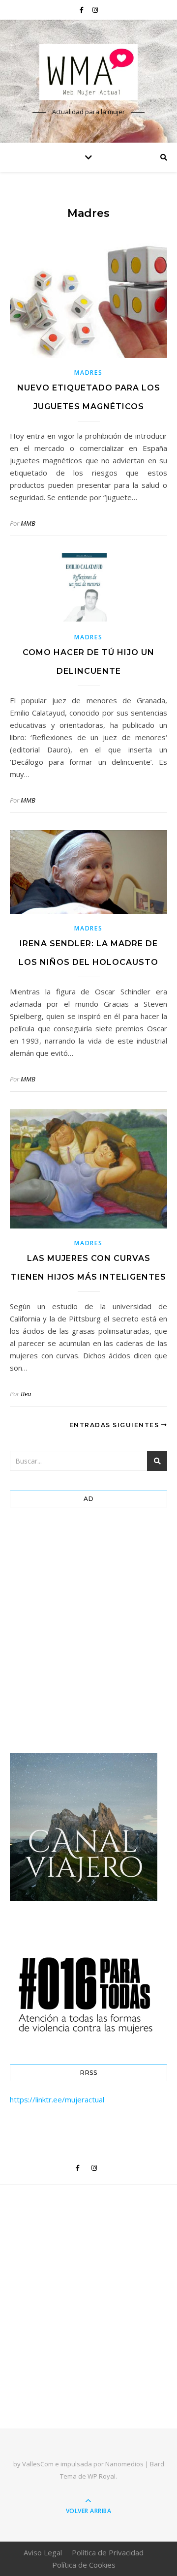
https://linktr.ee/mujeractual (57, 2099)
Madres (88, 373)
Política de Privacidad (108, 2552)
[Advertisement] (88, 1633)
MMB (28, 523)
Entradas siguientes (115, 1425)
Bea (26, 1394)
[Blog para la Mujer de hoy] (88, 72)
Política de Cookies (84, 2565)
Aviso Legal (43, 2552)
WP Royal (102, 2476)
